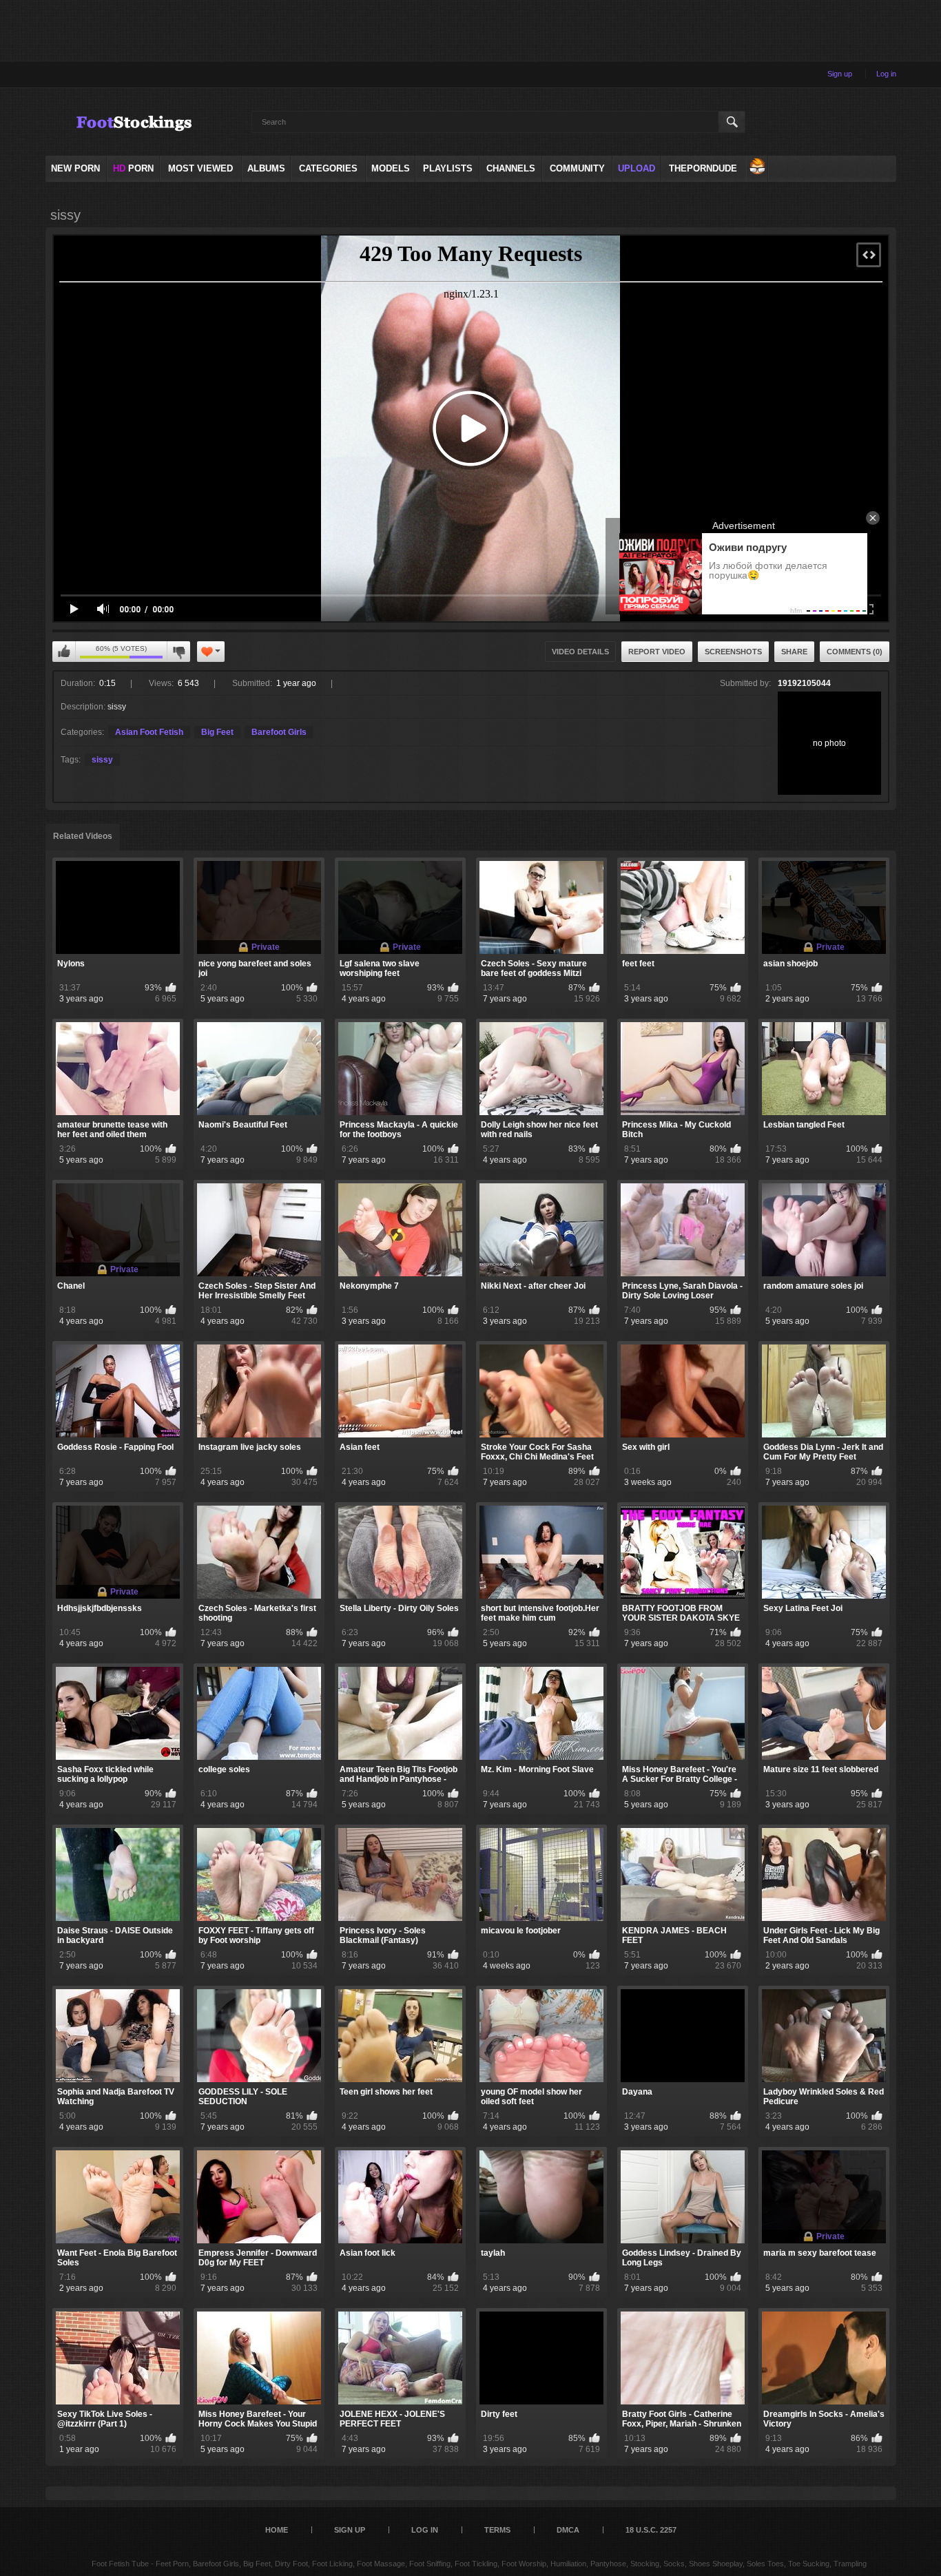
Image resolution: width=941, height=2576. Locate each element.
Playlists (448, 168)
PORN (133, 168)
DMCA (568, 2530)
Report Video (657, 652)
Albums (266, 168)
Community (577, 168)
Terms (497, 2530)
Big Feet (217, 732)
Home (277, 2530)
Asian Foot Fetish (149, 732)
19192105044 (804, 683)
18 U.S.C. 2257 (651, 2530)
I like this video (64, 652)
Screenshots (733, 652)
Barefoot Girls (279, 732)
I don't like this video (178, 652)
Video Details (580, 652)
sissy (102, 760)
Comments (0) (855, 652)
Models (391, 168)
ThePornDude (703, 168)
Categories (328, 168)
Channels (511, 168)
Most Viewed (200, 168)
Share (794, 652)
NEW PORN (75, 168)
